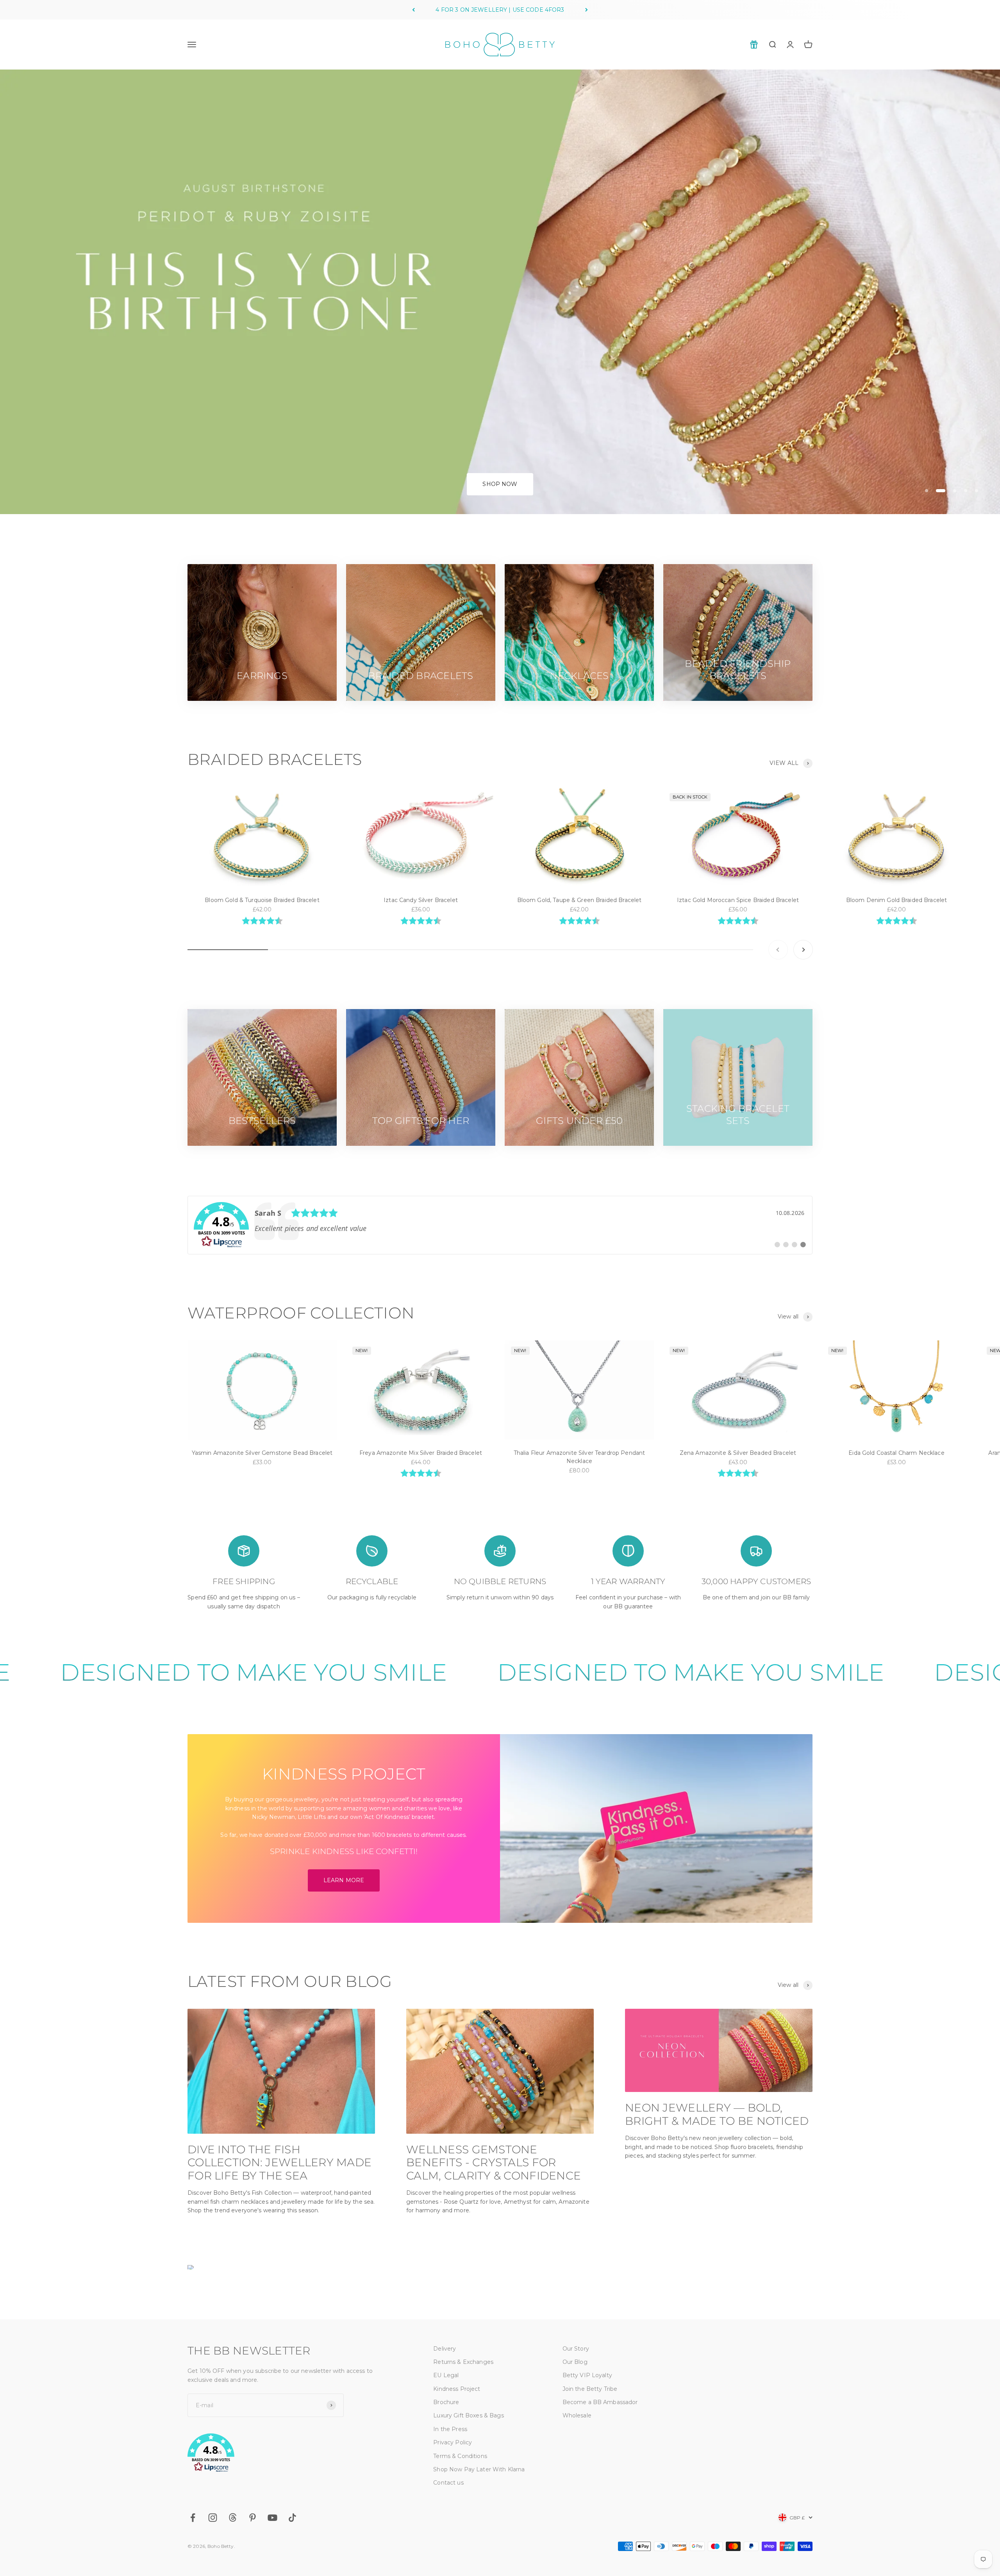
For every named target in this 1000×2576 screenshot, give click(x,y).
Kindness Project (457, 2389)
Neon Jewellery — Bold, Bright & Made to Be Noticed (717, 2114)
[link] (500, 1225)
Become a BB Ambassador (600, 2402)
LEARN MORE (344, 1880)
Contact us (448, 2483)
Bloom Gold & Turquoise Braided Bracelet (262, 900)
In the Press (450, 2429)
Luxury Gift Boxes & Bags (468, 2415)
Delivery (445, 2349)
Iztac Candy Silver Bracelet (421, 900)
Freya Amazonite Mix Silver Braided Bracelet (421, 1453)
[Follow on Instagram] (213, 2518)
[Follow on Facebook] (193, 2518)
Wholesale (577, 2415)
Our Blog (575, 2362)
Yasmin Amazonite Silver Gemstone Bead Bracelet (262, 1453)
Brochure (446, 2402)
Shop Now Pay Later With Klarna (479, 2469)
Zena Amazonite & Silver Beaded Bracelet (738, 1453)
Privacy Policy (453, 2442)
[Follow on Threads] (233, 2518)
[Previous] (413, 10)
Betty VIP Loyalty (587, 2375)
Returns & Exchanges (463, 2362)
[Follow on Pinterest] (253, 2518)
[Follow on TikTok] (292, 2518)
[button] (292, 2454)
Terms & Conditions (460, 2456)
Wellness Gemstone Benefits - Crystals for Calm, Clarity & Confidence (494, 2162)
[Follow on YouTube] (272, 2518)
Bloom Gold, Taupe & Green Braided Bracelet (579, 900)
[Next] (587, 10)
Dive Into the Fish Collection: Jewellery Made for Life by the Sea (279, 2162)
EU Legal (446, 2375)
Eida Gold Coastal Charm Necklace (896, 1453)
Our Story (576, 2349)
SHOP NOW (500, 484)
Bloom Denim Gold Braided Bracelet (897, 900)
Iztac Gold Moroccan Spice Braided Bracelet (738, 900)
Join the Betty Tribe (590, 2389)
